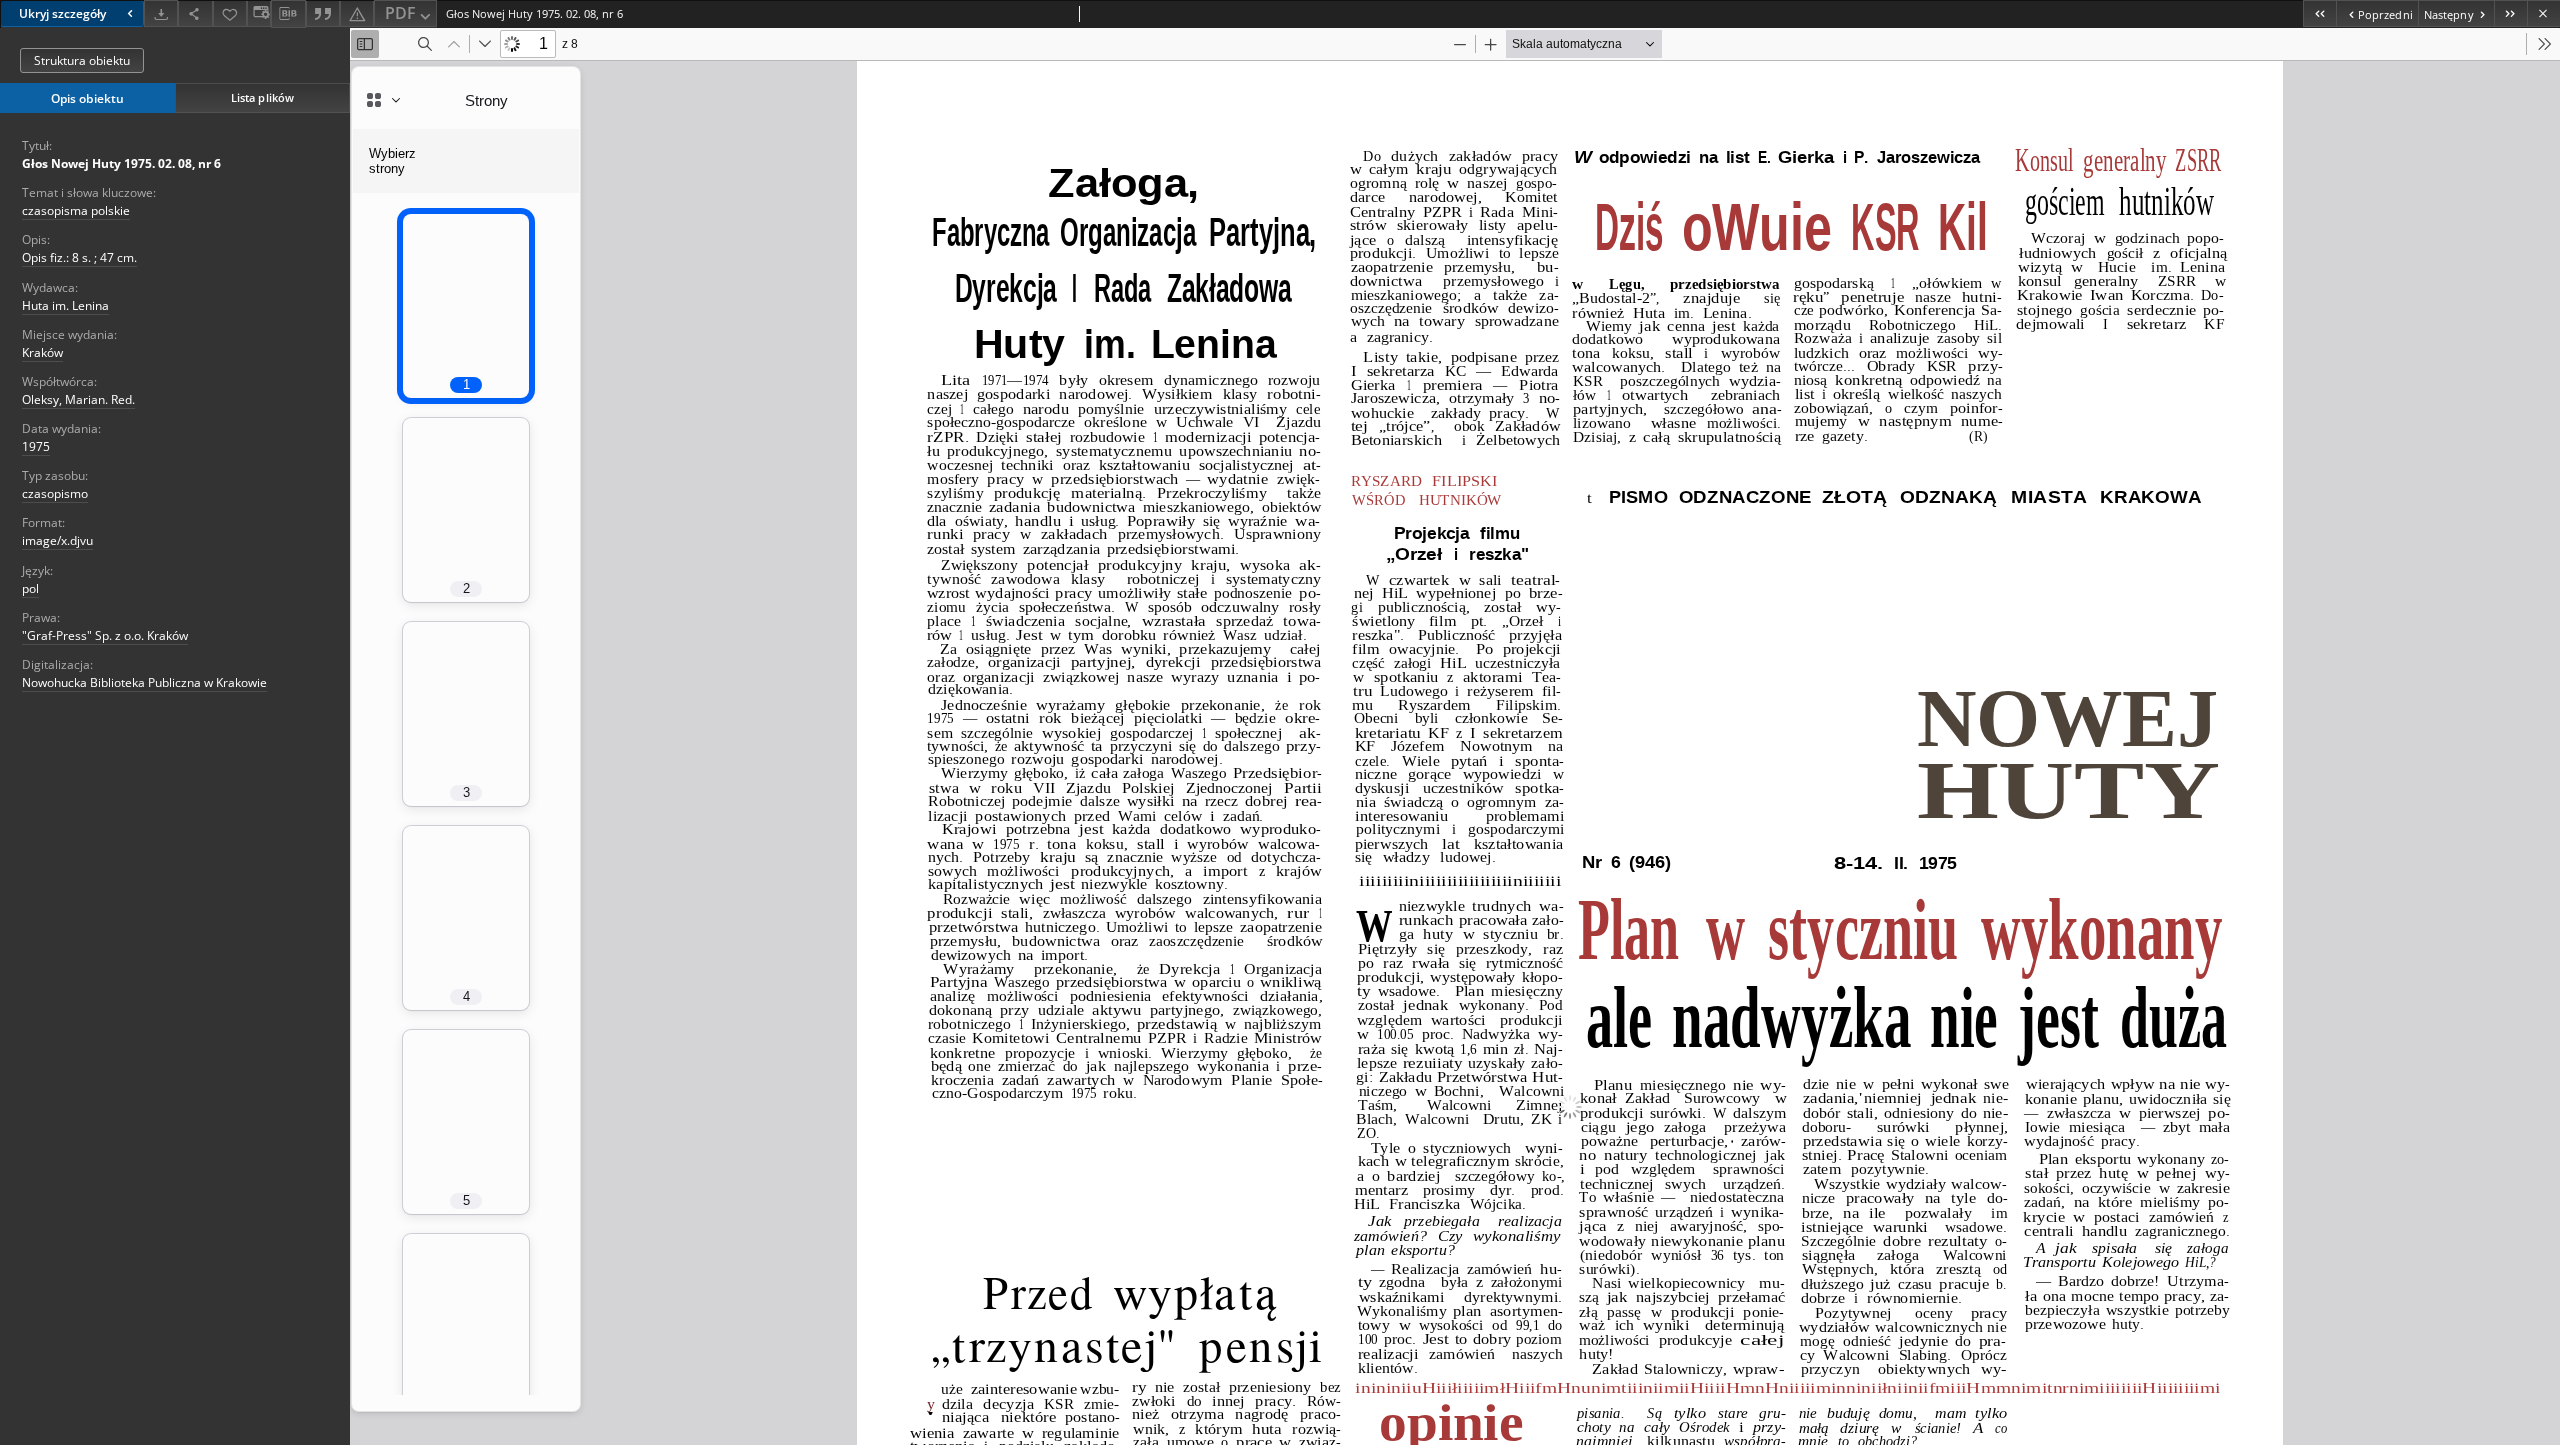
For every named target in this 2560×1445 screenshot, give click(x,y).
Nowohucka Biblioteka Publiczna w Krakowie (144, 682)
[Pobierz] (161, 13)
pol (30, 588)
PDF (400, 13)
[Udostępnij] (195, 13)
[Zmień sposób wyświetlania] (259, 13)
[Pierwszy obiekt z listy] (2319, 13)
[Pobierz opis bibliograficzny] (288, 14)
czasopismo (55, 493)
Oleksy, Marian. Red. (78, 399)
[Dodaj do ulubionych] (230, 13)
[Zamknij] (2543, 13)
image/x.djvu (57, 540)
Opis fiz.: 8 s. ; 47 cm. (79, 257)
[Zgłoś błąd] (357, 13)
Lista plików (262, 97)
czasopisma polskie (76, 210)
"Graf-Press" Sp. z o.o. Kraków (105, 635)
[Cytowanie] (323, 13)
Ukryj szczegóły (62, 13)
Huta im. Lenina (65, 305)
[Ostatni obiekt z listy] (2510, 13)
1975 (36, 446)
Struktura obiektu (82, 60)
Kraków (42, 352)
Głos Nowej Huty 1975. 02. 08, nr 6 (121, 163)
